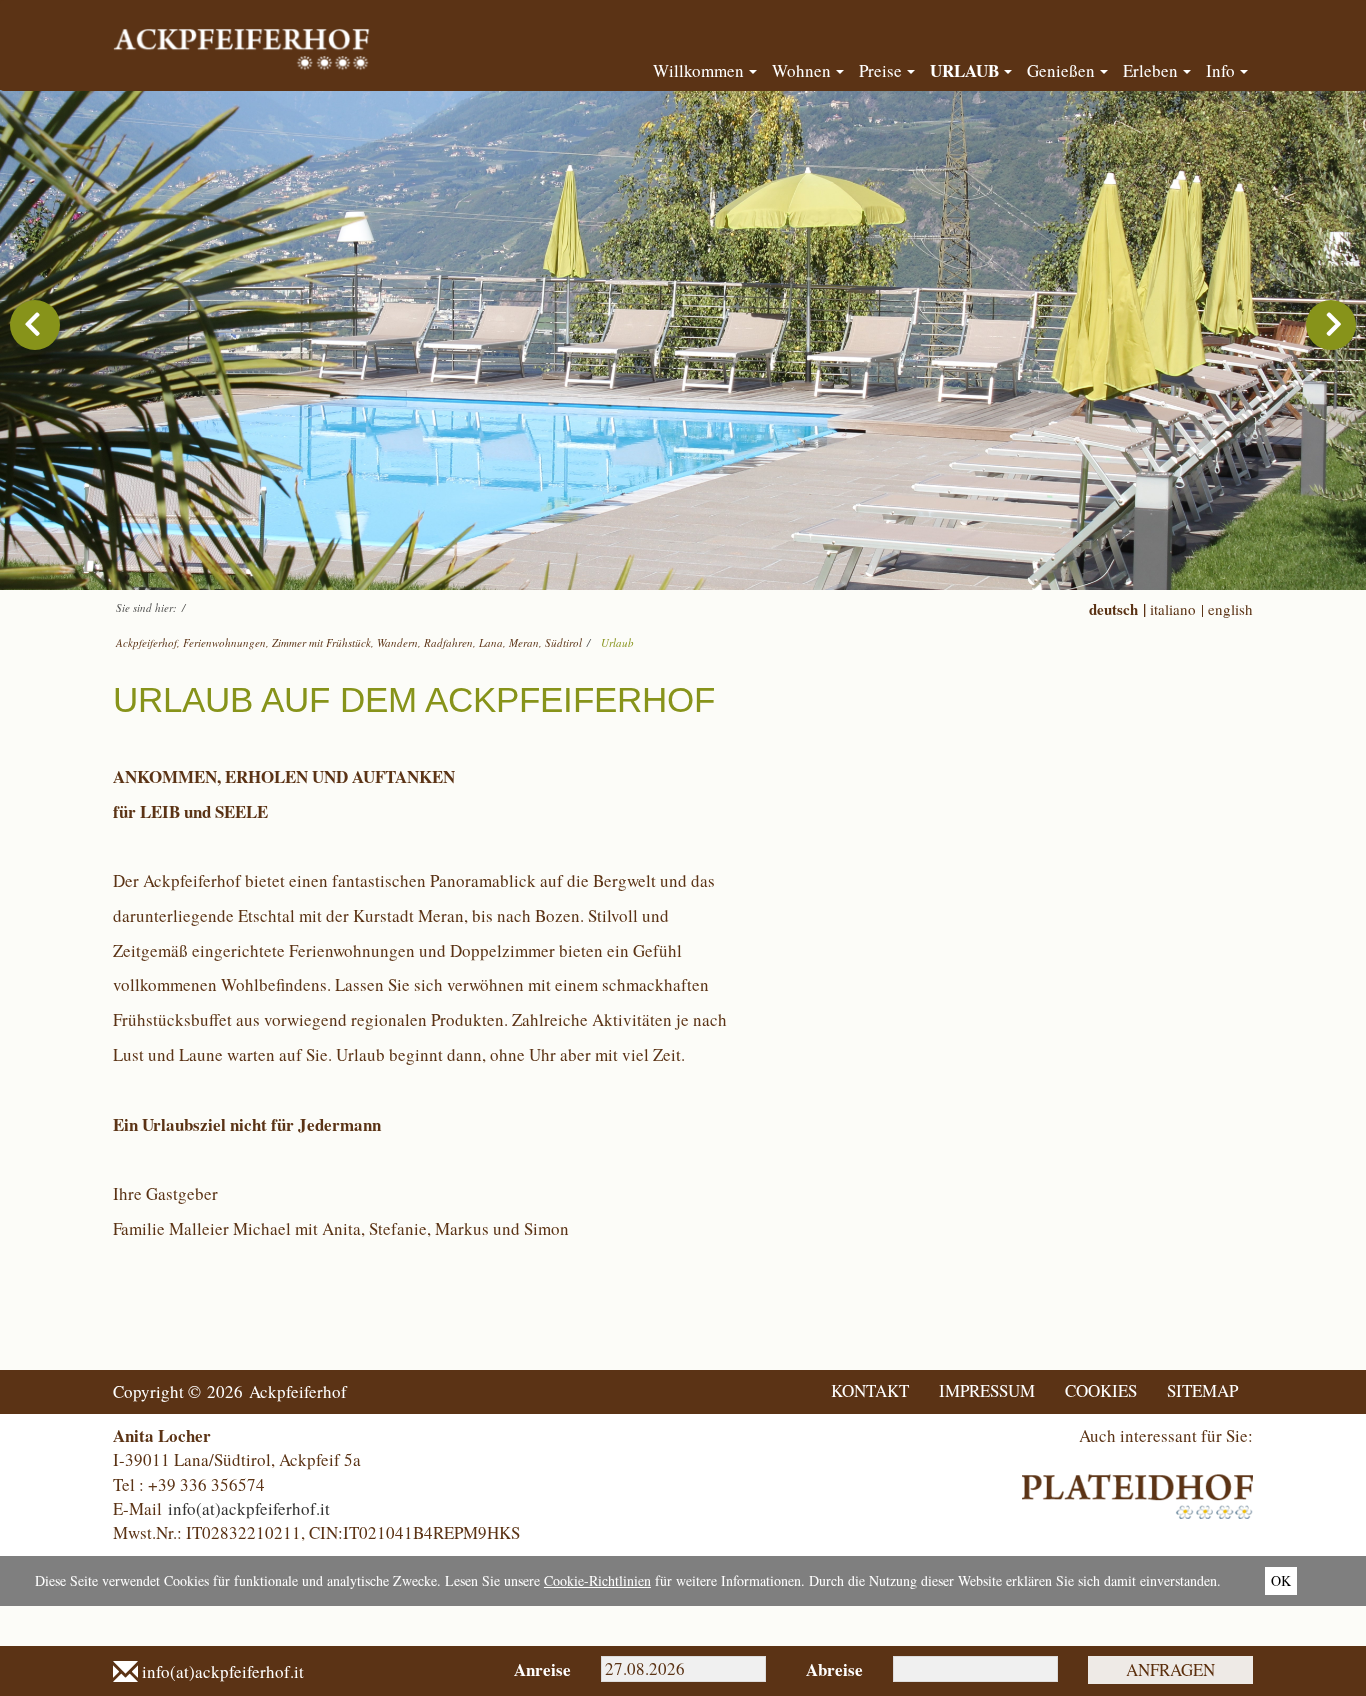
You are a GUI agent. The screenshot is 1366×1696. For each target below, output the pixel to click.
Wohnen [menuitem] (801, 70)
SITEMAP (1202, 1390)
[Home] (244, 38)
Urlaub (617, 642)
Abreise (834, 1669)
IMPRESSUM (987, 1390)
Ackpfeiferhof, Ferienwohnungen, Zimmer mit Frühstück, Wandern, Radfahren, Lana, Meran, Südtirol (349, 642)
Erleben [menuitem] (1150, 70)
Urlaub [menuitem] (964, 70)
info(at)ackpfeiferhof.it (249, 1508)
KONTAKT (870, 1390)
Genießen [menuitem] (1061, 70)
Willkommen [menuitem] (698, 70)
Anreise (542, 1669)
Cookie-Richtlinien (597, 1580)
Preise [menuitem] (880, 70)
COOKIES (1101, 1390)
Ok (1281, 1580)
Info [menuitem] (1220, 70)
